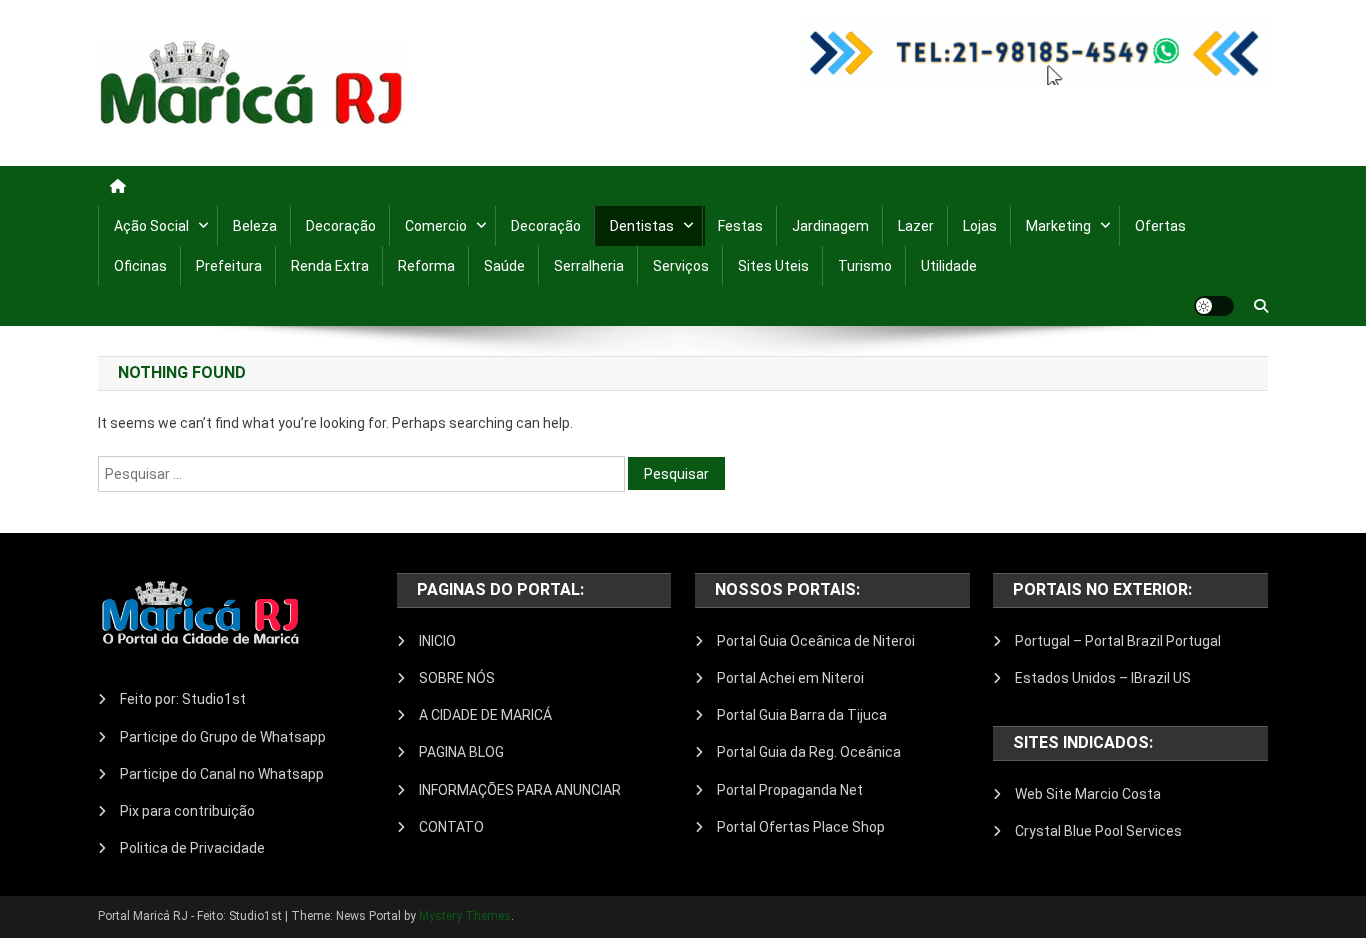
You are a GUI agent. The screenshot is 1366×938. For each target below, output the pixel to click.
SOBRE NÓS (457, 678)
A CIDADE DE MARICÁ (485, 715)
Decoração (341, 226)
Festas (740, 226)
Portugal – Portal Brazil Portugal (1118, 641)
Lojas (980, 226)
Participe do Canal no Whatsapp (222, 774)
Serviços (681, 266)
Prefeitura (229, 266)
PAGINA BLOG (461, 752)
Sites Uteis (773, 266)
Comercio (436, 226)
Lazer (916, 226)
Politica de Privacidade (192, 848)
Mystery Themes (465, 916)
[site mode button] (1214, 306)
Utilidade (949, 266)
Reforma (426, 266)
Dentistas (642, 226)
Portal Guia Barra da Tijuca (802, 715)
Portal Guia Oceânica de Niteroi (816, 641)
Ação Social (151, 226)
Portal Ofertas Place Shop (801, 827)
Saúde (504, 266)
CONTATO (451, 827)
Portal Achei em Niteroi (790, 678)
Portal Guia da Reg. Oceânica (809, 752)
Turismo (865, 266)
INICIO (437, 641)
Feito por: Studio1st (183, 699)
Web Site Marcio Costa (1088, 794)
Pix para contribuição (187, 811)
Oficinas (140, 266)
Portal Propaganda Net (790, 790)
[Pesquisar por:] (363, 473)
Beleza (255, 226)
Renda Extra (330, 266)
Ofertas (1160, 226)
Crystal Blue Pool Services (1098, 831)
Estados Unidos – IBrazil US (1103, 678)
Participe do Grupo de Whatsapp (223, 737)
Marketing (1058, 226)
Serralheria (589, 266)
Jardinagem (830, 226)
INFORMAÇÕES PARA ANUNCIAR (520, 790)
